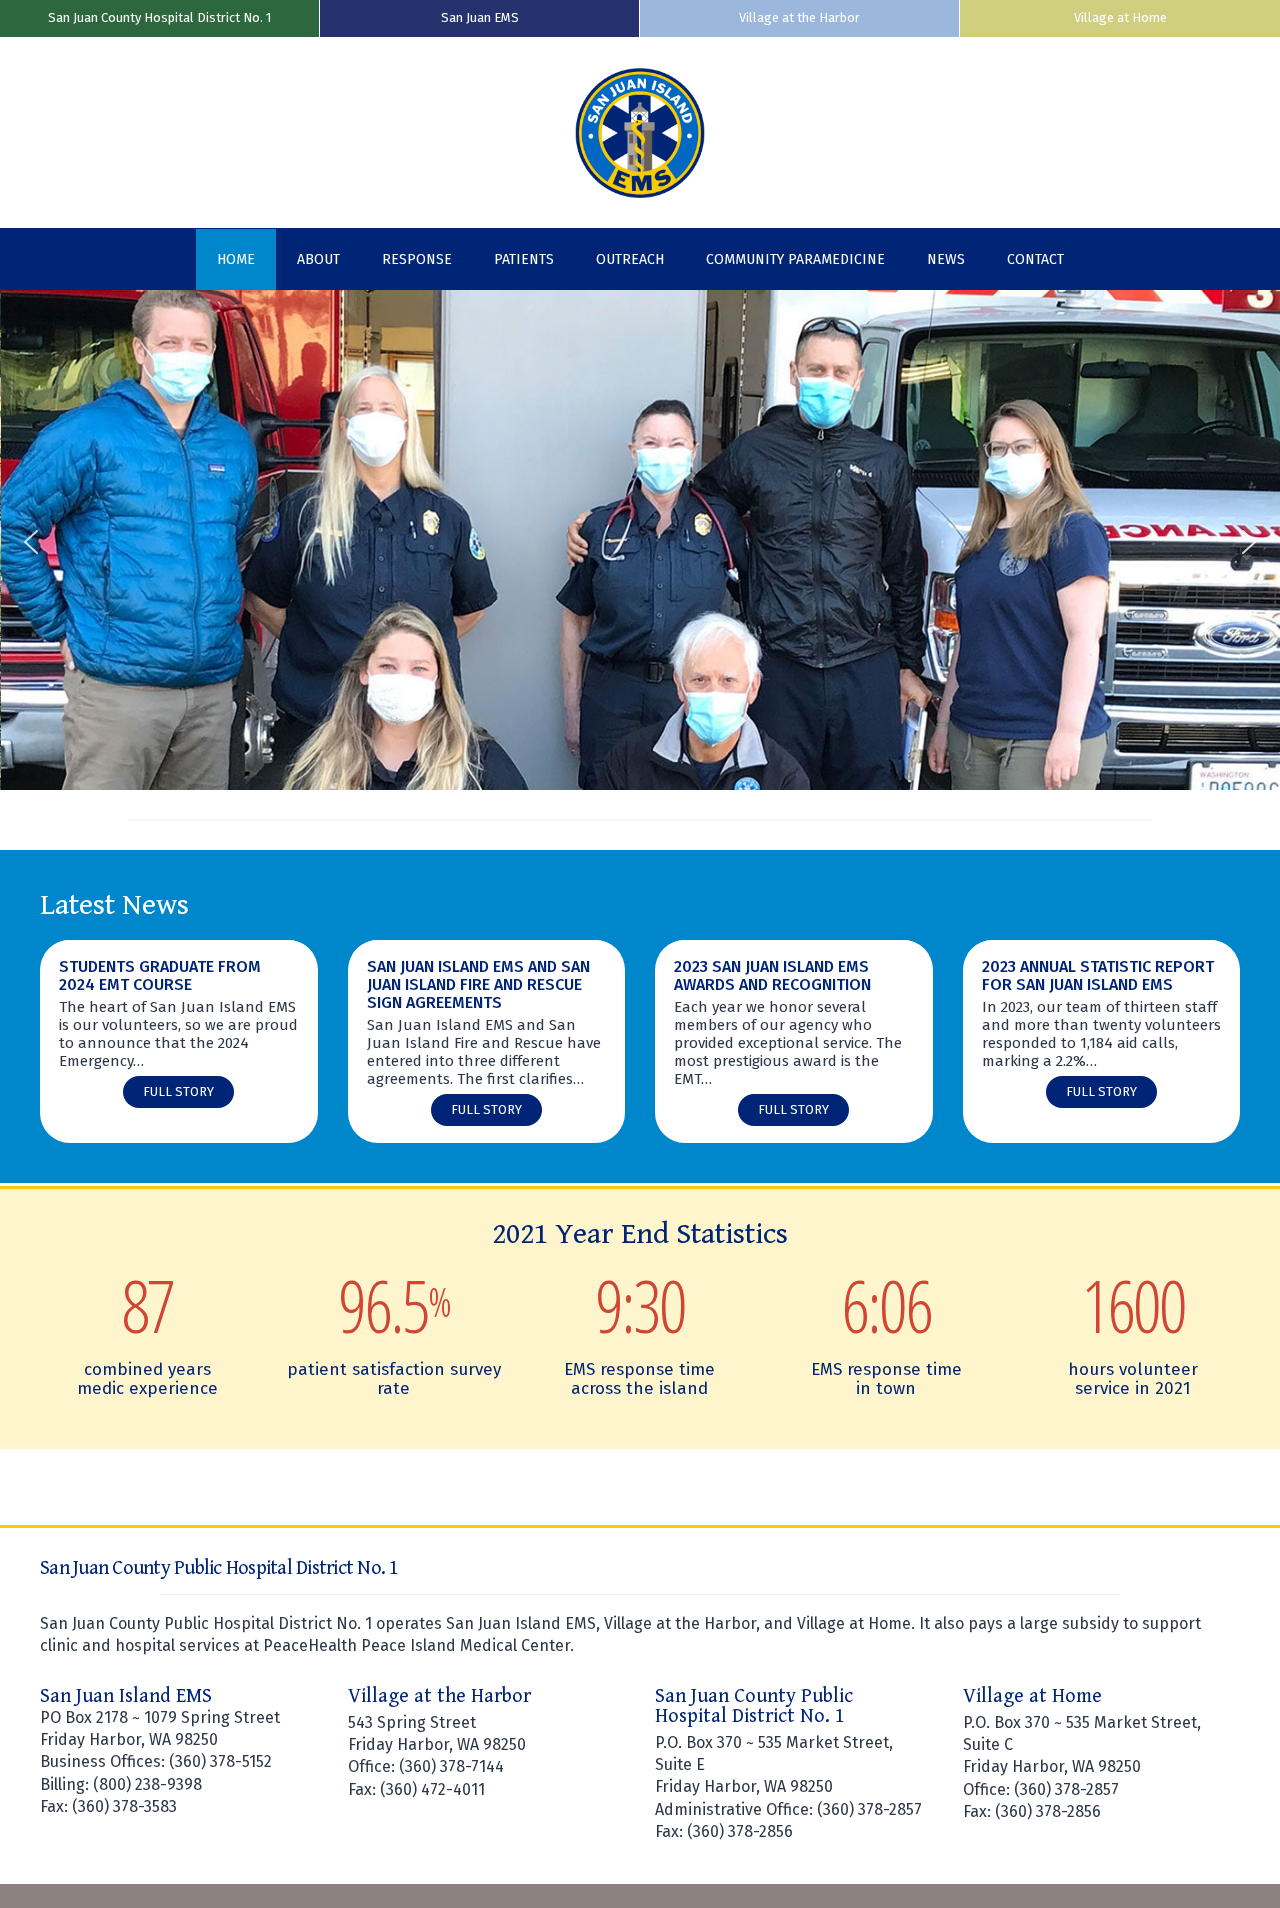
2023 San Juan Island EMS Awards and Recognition (772, 976)
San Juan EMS (480, 17)
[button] (31, 542)
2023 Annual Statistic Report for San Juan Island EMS (1098, 976)
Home (236, 259)
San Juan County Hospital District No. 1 (159, 17)
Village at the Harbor (799, 17)
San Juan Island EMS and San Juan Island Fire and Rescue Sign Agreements (478, 985)
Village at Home (1120, 17)
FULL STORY (183, 1095)
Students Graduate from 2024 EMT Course (160, 976)
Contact (1035, 259)
